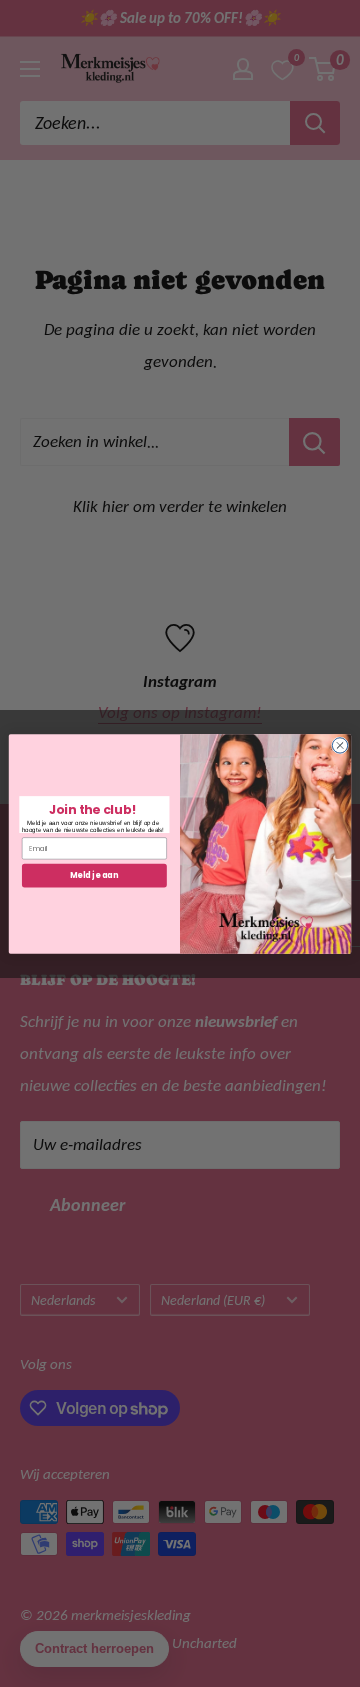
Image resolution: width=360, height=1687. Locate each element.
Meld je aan (94, 874)
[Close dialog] (339, 744)
